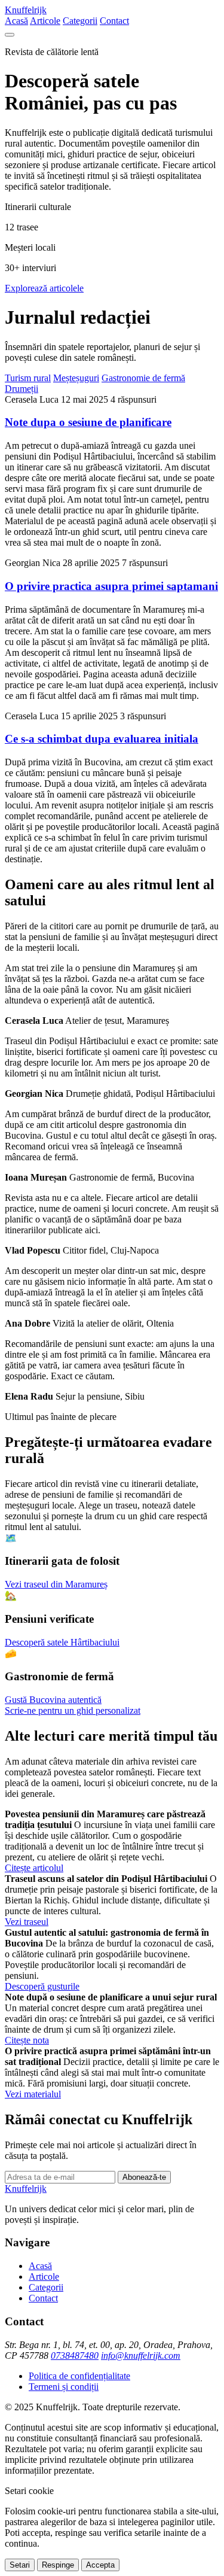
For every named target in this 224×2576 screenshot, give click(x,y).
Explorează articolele (44, 288)
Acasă (16, 21)
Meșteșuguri (76, 378)
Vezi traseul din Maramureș (56, 1584)
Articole (45, 21)
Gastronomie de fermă (143, 378)
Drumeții (22, 389)
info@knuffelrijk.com (141, 2355)
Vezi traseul (27, 1922)
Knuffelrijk (26, 10)
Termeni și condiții (64, 2387)
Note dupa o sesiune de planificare (88, 422)
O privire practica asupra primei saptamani (111, 586)
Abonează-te (144, 2177)
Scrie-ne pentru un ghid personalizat (73, 1710)
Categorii (80, 21)
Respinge (58, 2565)
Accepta (100, 2565)
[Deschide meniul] (10, 35)
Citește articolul (34, 1868)
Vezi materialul (33, 2094)
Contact (114, 21)
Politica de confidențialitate (79, 2376)
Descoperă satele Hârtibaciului (62, 1642)
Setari (20, 2565)
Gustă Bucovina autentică (53, 1700)
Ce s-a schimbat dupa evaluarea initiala (102, 739)
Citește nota (27, 2040)
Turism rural (28, 378)
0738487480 (75, 2355)
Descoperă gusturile (42, 1986)
